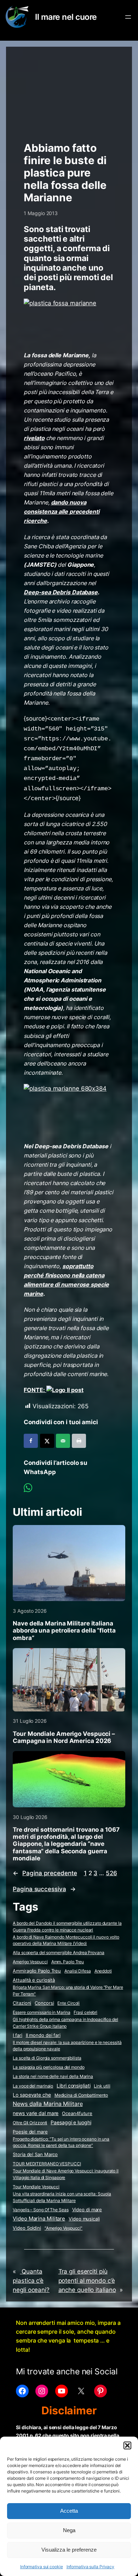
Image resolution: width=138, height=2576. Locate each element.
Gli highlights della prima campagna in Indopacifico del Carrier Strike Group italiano (65, 2023)
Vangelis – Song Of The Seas (41, 2210)
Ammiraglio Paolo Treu (37, 1971)
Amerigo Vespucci (30, 1962)
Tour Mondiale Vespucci (36, 2187)
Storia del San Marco (35, 2155)
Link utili (102, 2086)
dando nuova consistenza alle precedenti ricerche (61, 512)
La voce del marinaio (33, 2086)
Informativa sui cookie (42, 2567)
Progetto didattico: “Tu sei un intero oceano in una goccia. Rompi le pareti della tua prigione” (61, 2142)
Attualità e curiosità (34, 1980)
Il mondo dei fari (43, 2035)
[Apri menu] (128, 17)
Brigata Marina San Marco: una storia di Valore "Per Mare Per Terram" (68, 1991)
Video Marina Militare (39, 2219)
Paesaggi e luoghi (71, 2122)
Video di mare (87, 2210)
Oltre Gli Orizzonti (30, 2123)
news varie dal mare (36, 2113)
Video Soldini (27, 2228)
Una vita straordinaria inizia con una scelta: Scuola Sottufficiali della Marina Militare (62, 2197)
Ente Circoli (68, 2003)
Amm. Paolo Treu (68, 1962)
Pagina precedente (45, 1873)
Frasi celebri (85, 2012)
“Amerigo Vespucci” (64, 2228)
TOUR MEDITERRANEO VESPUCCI (47, 2164)
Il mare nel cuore (66, 17)
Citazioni (22, 2003)
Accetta (69, 2511)
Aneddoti (103, 1971)
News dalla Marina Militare (48, 2104)
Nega (69, 2530)
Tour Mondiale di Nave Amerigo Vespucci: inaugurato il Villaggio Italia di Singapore (66, 2174)
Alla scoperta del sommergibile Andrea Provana (59, 1953)
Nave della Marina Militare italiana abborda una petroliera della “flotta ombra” (64, 1630)
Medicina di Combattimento (81, 2095)
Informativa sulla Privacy (91, 2567)
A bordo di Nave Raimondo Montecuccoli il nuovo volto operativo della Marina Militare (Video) (66, 1940)
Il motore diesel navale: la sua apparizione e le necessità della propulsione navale (67, 2046)
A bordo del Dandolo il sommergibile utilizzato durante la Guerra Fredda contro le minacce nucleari (67, 1927)
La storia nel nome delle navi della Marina (53, 2076)
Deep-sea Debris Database (61, 592)
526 (111, 1873)
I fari (17, 2035)
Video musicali (84, 2219)
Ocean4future (77, 2113)
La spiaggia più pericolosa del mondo (48, 2067)
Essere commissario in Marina (41, 2012)
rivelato (34, 438)
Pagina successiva (44, 1889)
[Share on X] (47, 1441)
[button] (127, 2445)
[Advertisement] (69, 91)
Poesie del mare (30, 2132)
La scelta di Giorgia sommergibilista (47, 2058)
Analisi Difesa (78, 1971)
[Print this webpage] (79, 1441)
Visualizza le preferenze (69, 2550)
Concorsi (44, 2003)
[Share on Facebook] (31, 1441)
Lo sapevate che (32, 2095)
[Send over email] (63, 1441)
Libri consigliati (73, 2086)
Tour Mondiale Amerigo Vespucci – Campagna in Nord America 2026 (64, 1737)
